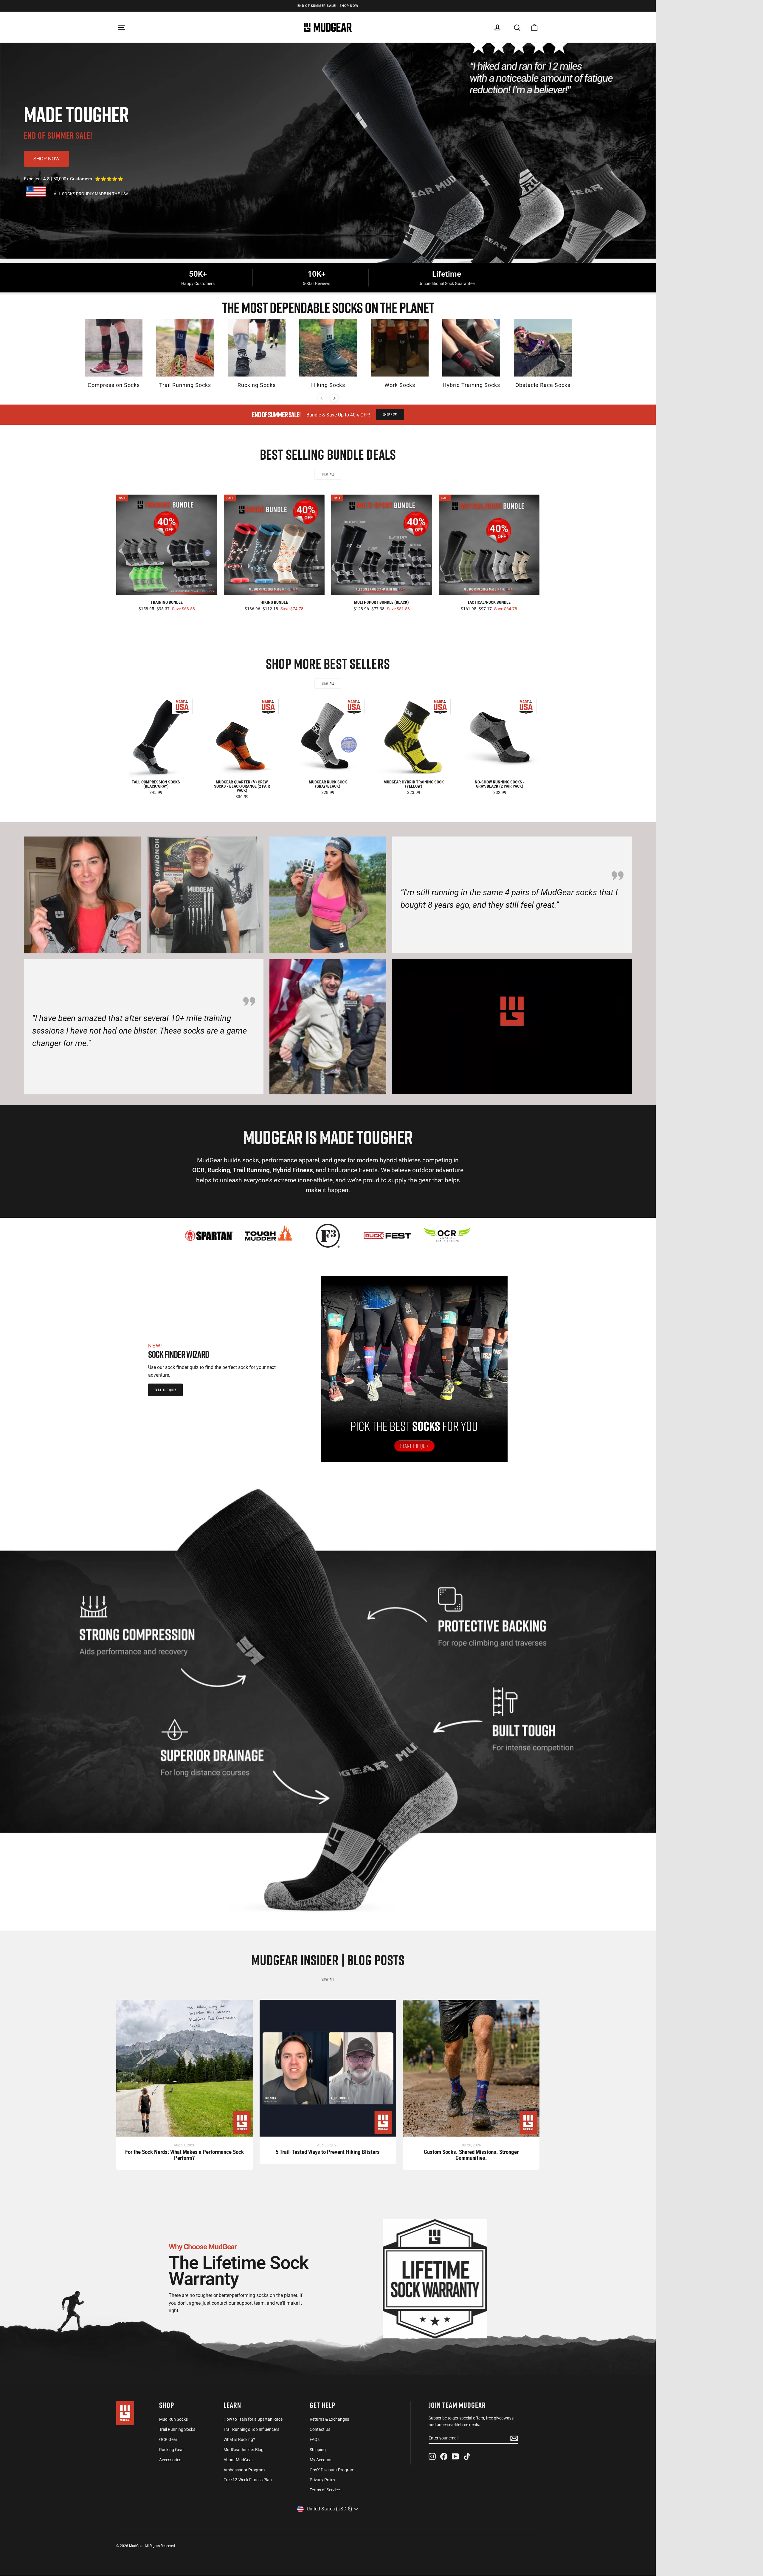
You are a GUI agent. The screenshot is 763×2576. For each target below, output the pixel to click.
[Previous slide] (322, 398)
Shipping (318, 2450)
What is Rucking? (239, 2439)
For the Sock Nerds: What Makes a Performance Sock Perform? (184, 2155)
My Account (321, 2460)
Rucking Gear (172, 2450)
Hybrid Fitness (293, 1170)
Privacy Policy (322, 2480)
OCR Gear (168, 2439)
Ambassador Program (244, 2470)
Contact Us (320, 2429)
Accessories (170, 2460)
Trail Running (251, 1170)
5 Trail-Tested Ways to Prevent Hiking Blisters (328, 2152)
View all (328, 474)
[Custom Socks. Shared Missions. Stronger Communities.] (471, 2071)
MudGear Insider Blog (244, 2450)
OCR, (199, 1170)
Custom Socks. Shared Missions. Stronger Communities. (471, 2155)
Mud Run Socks (173, 2419)
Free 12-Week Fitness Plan (248, 2480)
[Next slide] (334, 398)
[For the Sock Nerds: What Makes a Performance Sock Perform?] (185, 2071)
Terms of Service (325, 2490)
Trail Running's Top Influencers (251, 2429)
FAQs (315, 2439)
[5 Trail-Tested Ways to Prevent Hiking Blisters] (328, 2071)
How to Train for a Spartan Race (253, 2419)
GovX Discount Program (332, 2470)
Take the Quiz (165, 1390)
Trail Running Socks (177, 2429)
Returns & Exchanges (329, 2419)
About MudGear (238, 2460)
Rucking (219, 1170)
